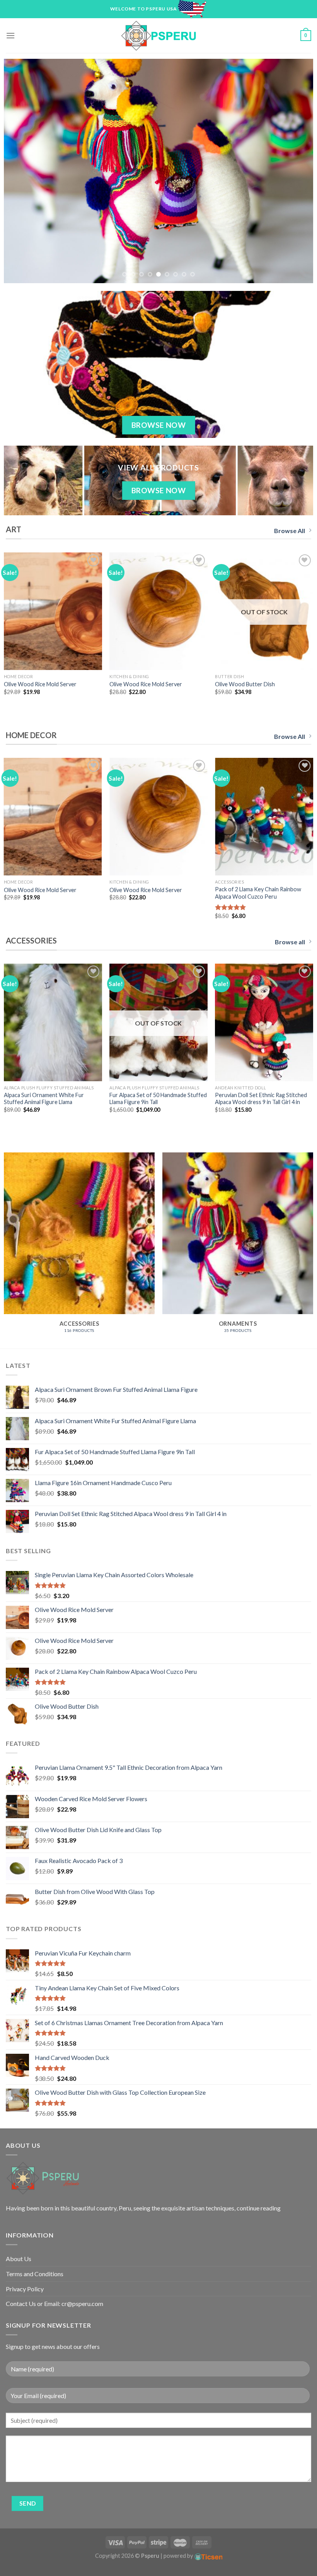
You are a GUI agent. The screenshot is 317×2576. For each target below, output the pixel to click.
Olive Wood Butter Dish (245, 684)
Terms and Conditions (35, 2274)
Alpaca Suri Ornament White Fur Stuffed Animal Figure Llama (44, 1099)
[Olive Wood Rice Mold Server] (53, 611)
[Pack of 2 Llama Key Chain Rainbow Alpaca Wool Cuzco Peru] (264, 817)
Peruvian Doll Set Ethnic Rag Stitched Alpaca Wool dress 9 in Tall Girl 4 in (261, 1099)
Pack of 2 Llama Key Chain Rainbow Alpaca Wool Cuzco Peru (258, 893)
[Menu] (10, 35)
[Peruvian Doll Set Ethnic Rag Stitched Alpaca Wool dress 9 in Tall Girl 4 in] (264, 1022)
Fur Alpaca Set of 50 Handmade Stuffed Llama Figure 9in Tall (158, 1099)
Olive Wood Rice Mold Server (40, 684)
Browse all (290, 942)
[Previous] (20, 171)
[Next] (297, 171)
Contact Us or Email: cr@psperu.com (55, 2303)
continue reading (259, 2208)
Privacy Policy (25, 2289)
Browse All (290, 531)
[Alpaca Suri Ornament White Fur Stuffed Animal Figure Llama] (53, 1022)
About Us (19, 2259)
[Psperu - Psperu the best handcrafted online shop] (158, 36)
